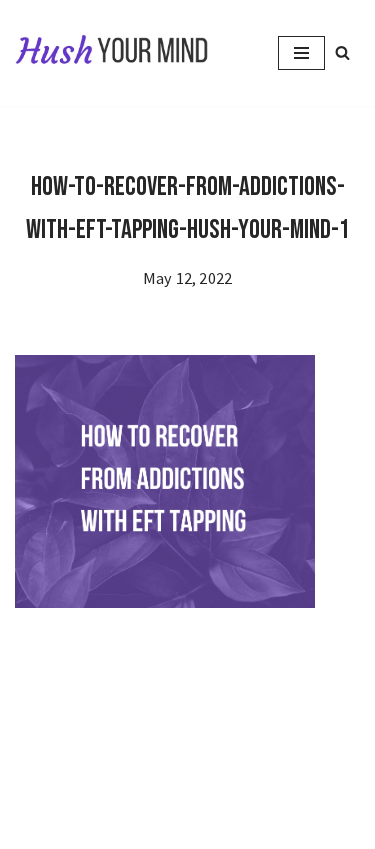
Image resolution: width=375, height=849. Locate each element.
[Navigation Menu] (301, 53)
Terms (259, 791)
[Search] (342, 52)
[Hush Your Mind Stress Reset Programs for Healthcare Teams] (112, 53)
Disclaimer (182, 791)
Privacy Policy (75, 791)
